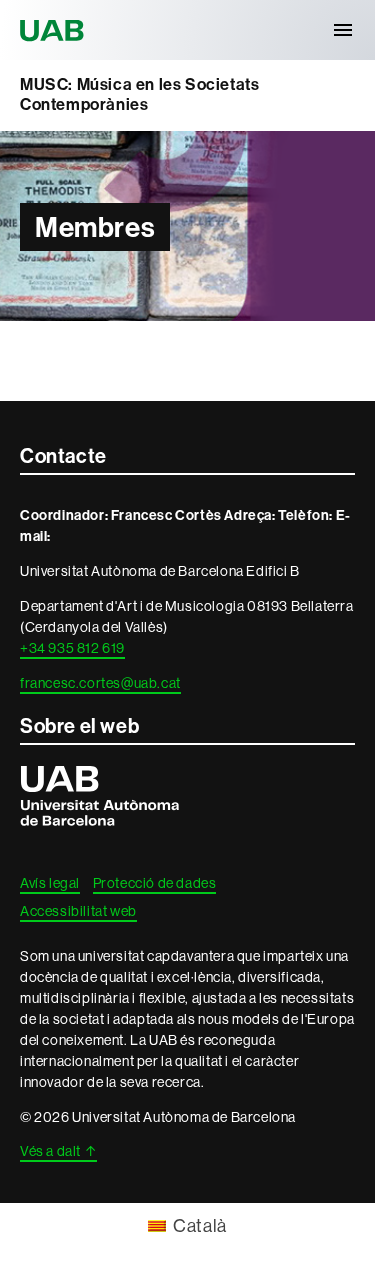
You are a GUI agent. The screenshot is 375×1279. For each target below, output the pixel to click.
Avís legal (50, 883)
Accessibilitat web (78, 911)
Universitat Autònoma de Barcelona (55, 30)
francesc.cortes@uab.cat (100, 683)
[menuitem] (187, 1226)
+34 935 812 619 (72, 648)
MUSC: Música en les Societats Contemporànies (139, 94)
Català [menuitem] (200, 1225)
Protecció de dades (155, 883)
